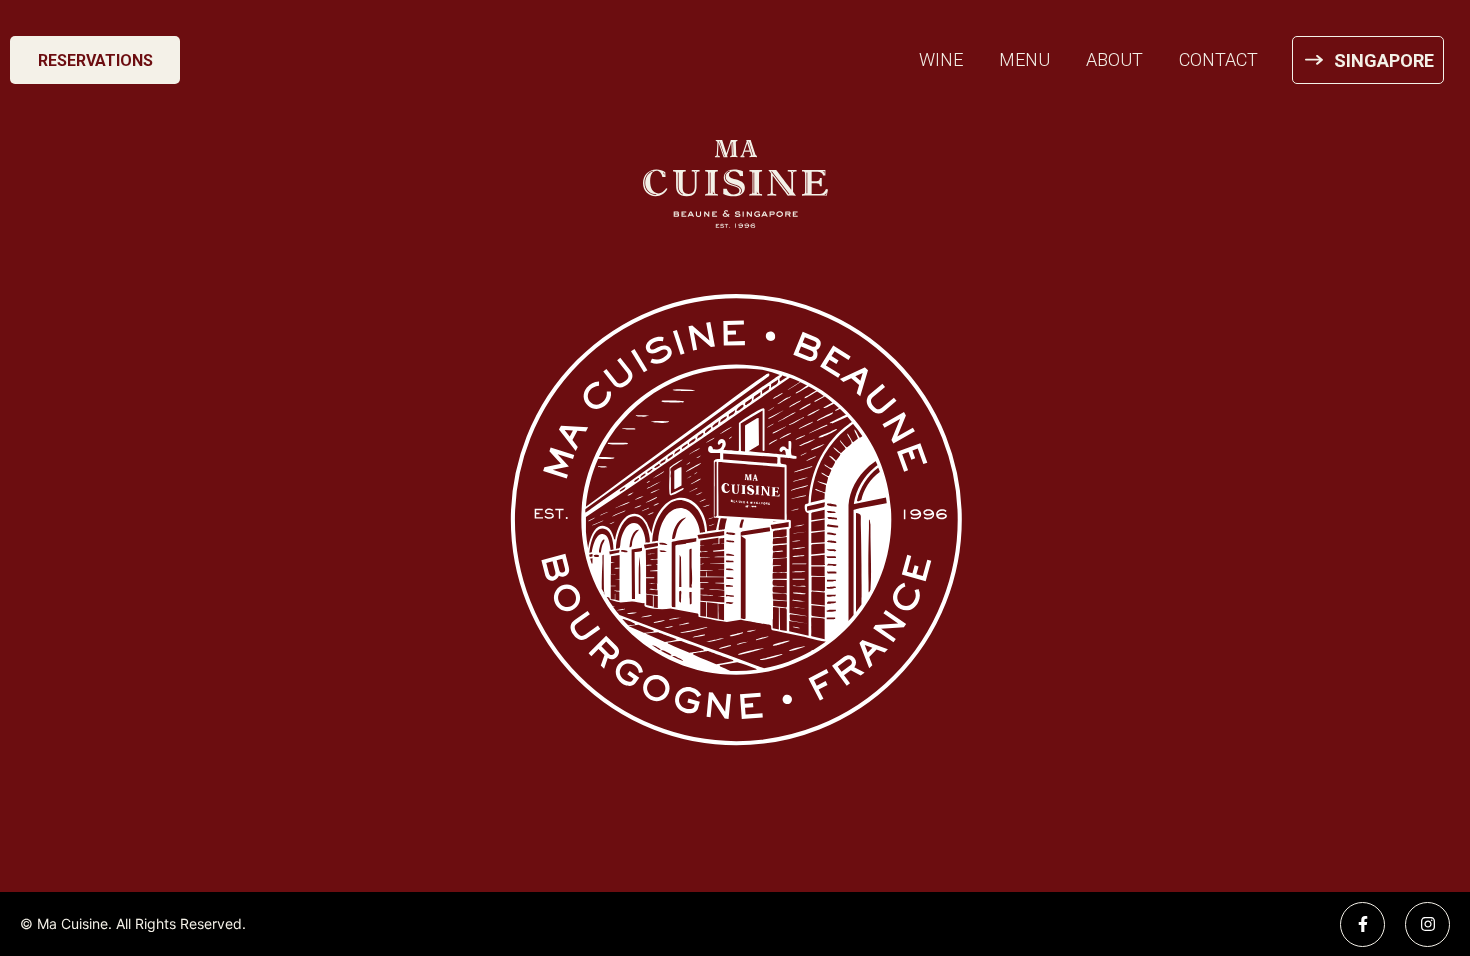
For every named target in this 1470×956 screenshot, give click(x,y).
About (1114, 59)
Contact (1218, 59)
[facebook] (1362, 924)
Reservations (95, 60)
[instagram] (1427, 924)
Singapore (1384, 60)
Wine (941, 59)
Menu (1024, 59)
